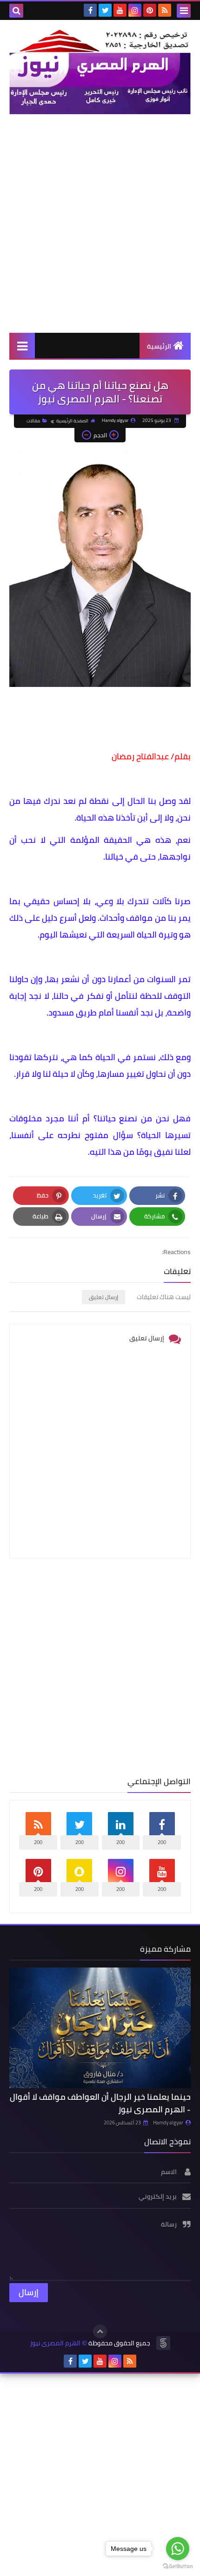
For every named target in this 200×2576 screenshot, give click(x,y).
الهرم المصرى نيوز (55, 2343)
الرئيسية (159, 346)
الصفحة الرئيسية (72, 421)
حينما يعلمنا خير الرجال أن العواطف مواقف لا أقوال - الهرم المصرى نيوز (100, 2103)
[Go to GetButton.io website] (178, 2566)
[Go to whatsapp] (178, 2549)
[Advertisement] (100, 223)
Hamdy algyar (168, 2123)
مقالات (33, 421)
